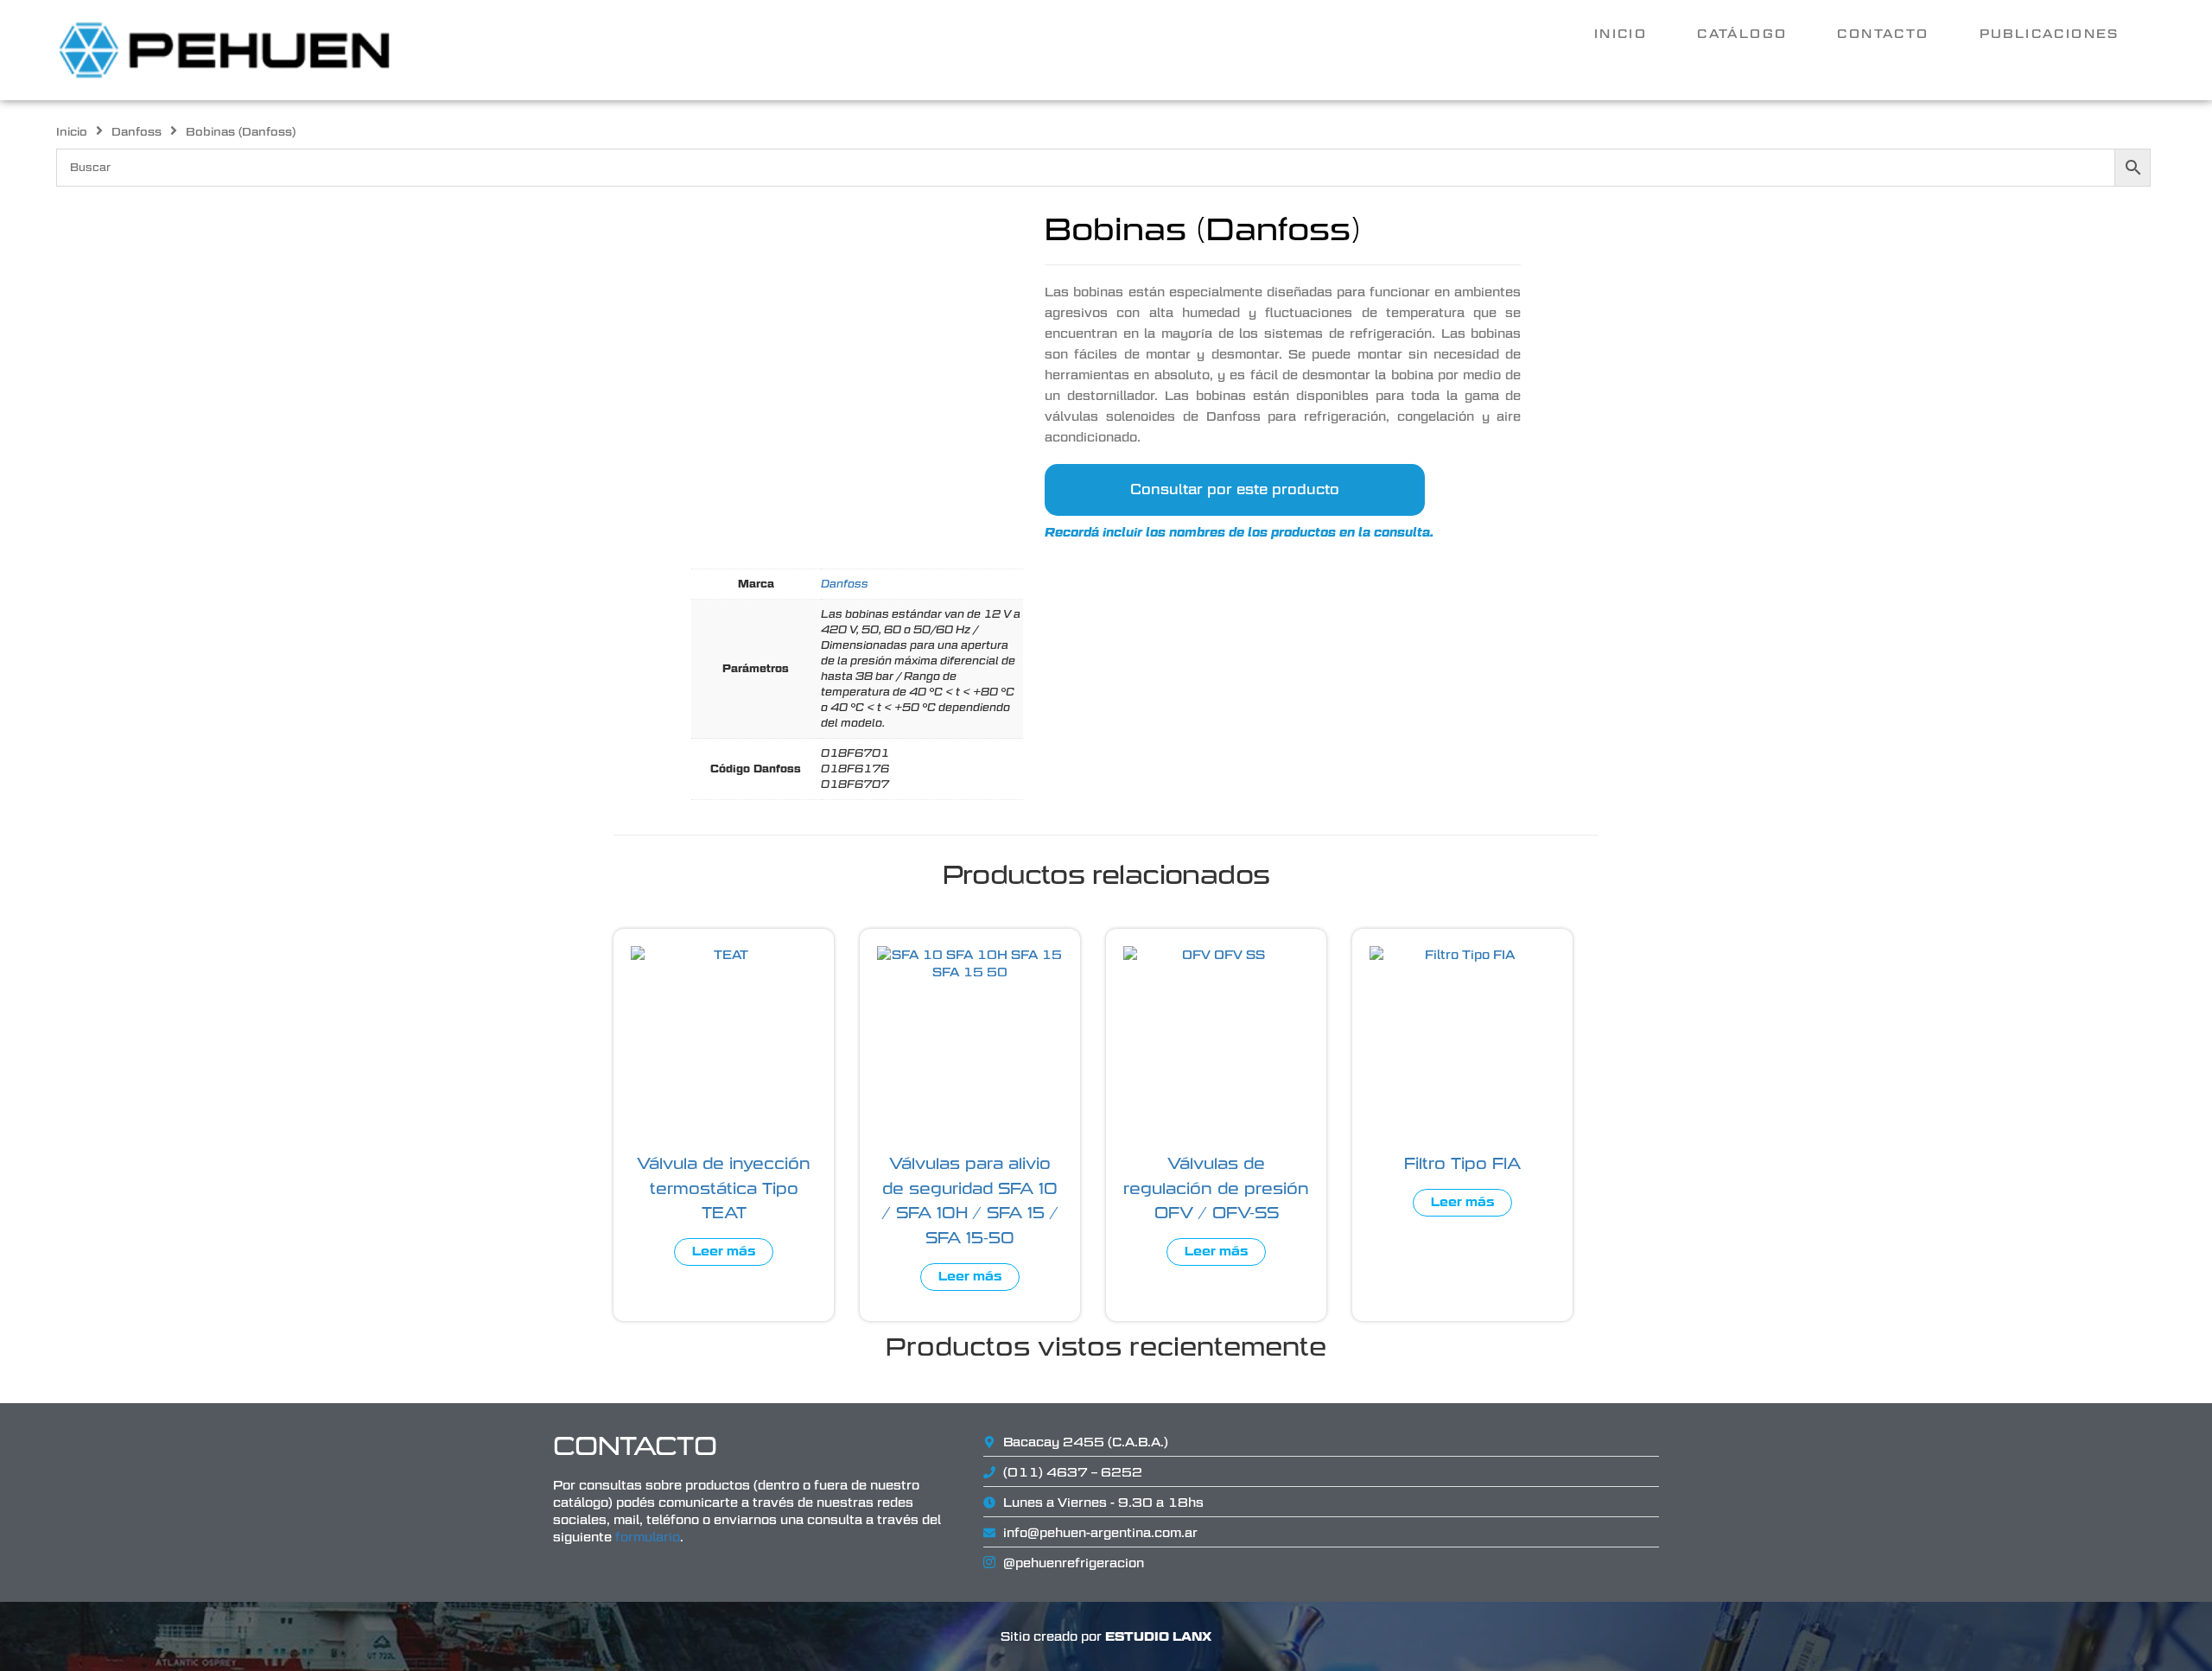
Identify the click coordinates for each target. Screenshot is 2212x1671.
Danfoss (137, 132)
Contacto (1883, 34)
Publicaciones (2050, 34)
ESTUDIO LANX (1158, 1636)
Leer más (724, 1252)
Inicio (1621, 34)
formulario (648, 1537)
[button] (2054, 34)
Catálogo (1742, 34)
